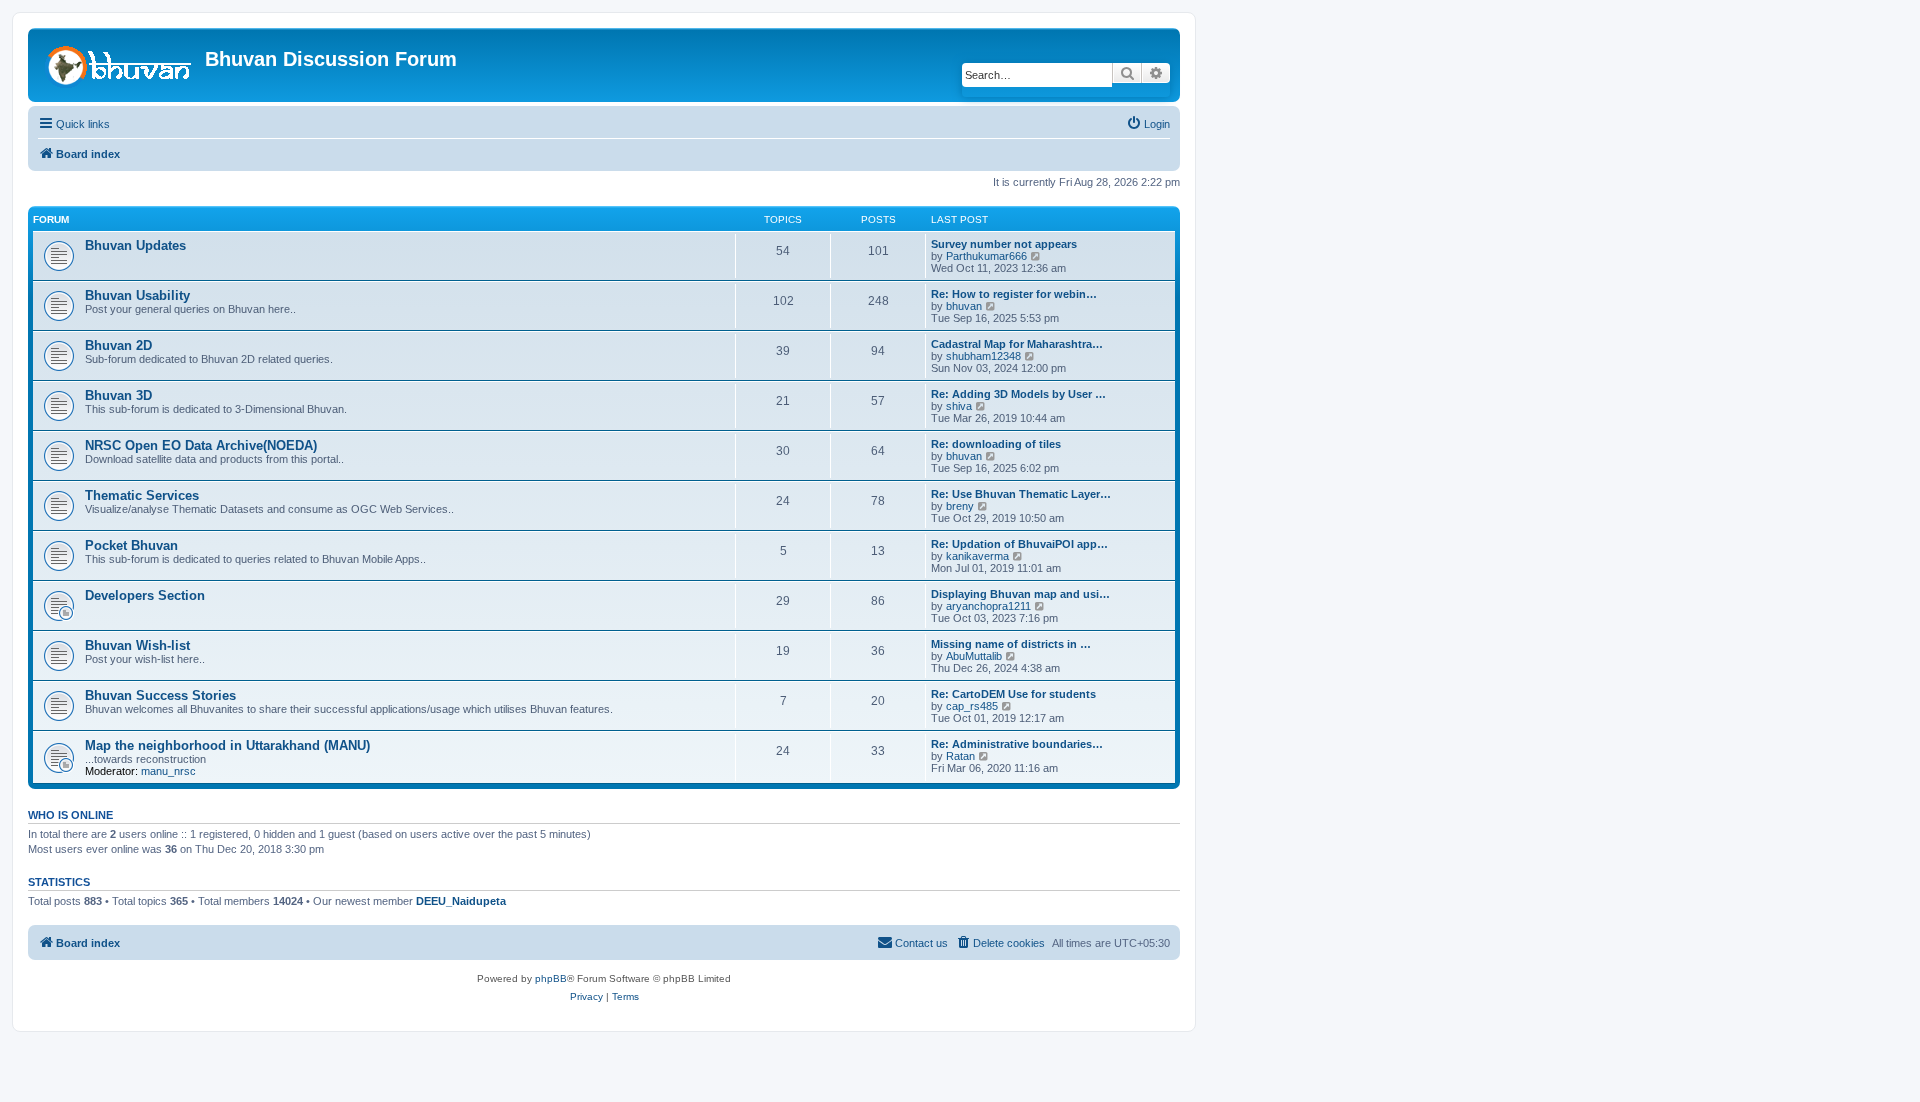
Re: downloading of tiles (996, 444)
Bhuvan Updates (135, 245)
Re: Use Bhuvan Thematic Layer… (1021, 494)
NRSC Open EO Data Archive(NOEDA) (201, 445)
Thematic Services (142, 495)
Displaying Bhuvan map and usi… (1020, 594)
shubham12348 (983, 356)
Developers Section (145, 595)
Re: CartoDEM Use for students (1013, 694)
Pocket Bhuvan (131, 545)
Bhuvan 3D (118, 395)
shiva (959, 406)
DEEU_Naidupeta (461, 901)
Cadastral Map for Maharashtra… (1017, 344)
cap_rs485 (972, 706)
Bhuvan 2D (118, 345)
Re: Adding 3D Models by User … (1018, 394)
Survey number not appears (1004, 244)
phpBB (551, 978)
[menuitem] (1148, 124)
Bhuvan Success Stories (160, 695)
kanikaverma (977, 556)
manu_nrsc (168, 771)
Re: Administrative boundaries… (1017, 744)
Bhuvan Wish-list (137, 645)
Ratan (960, 756)
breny (960, 506)
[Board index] (119, 64)
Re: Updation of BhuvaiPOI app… (1019, 544)
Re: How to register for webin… (1014, 294)
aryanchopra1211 (988, 606)
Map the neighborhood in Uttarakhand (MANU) (227, 745)
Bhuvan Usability (137, 295)
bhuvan (964, 306)
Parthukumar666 (986, 256)
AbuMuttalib (974, 656)
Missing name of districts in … (1011, 644)
